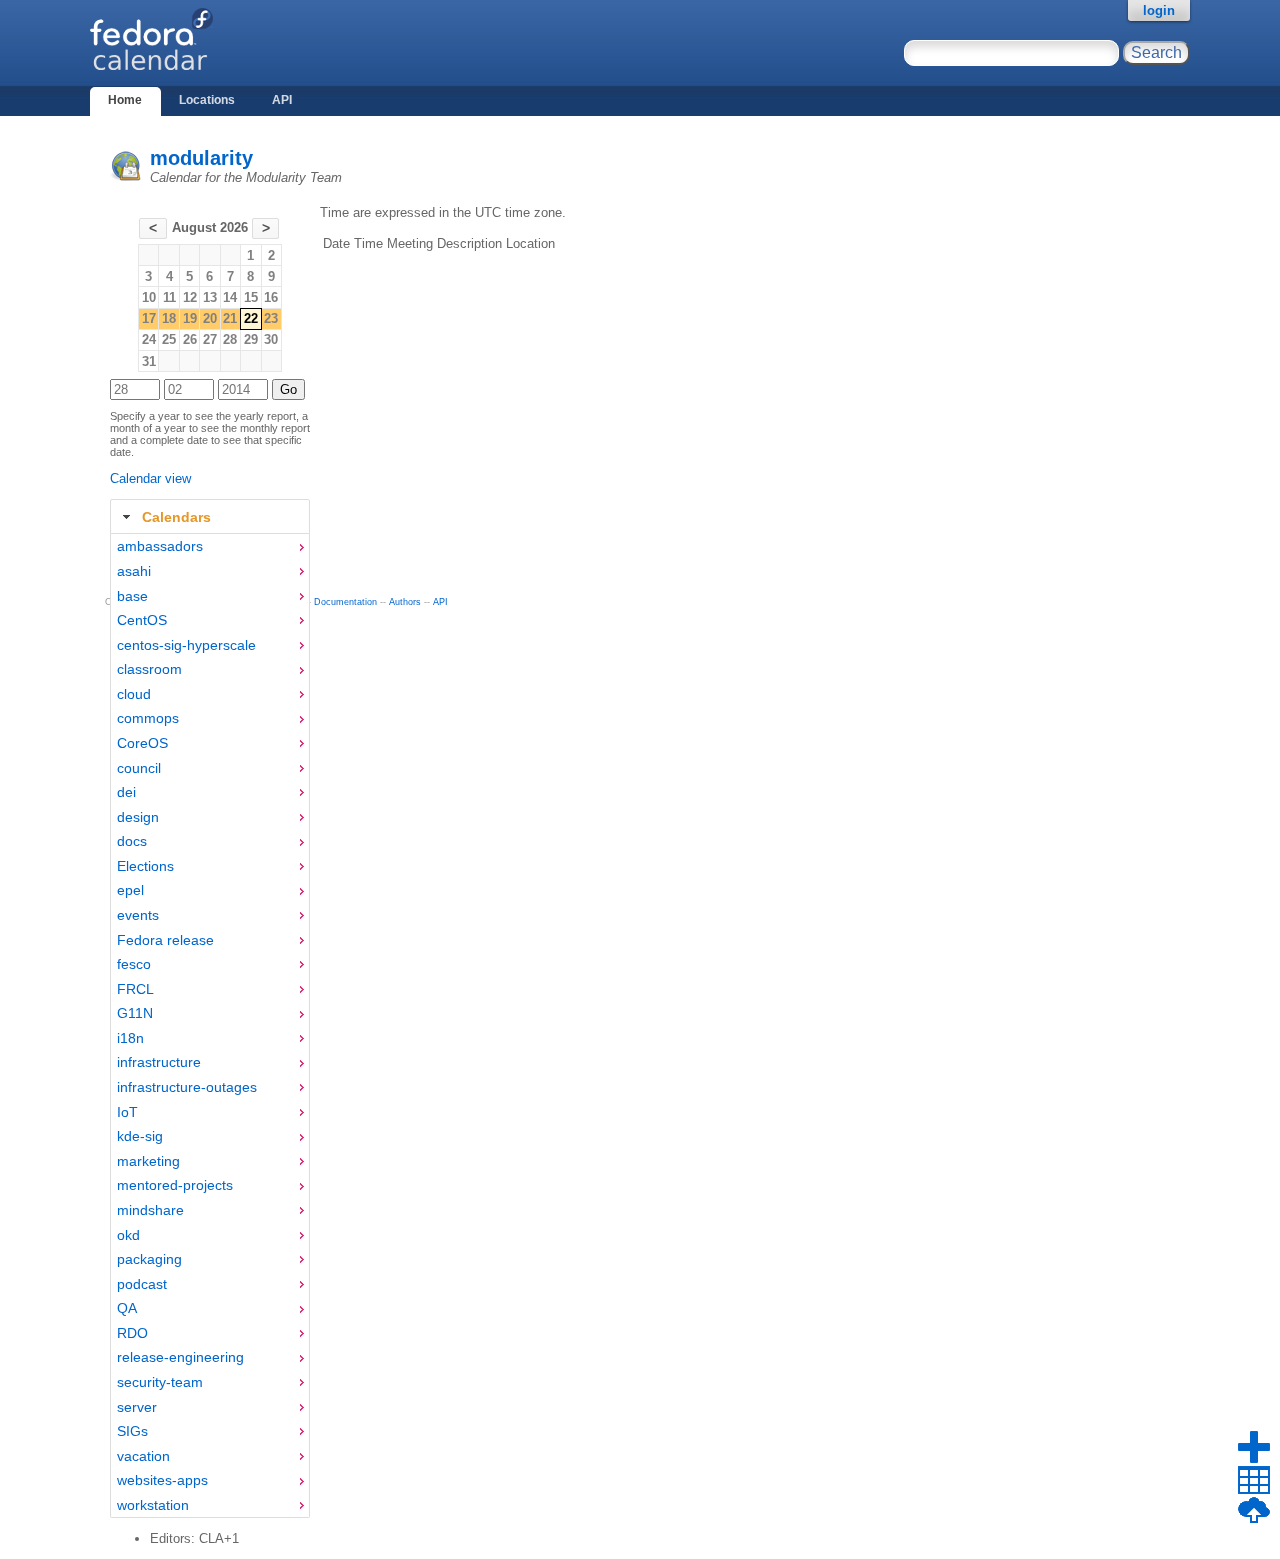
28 (230, 339)
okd (128, 1235)
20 (210, 318)
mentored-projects (175, 1185)
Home (125, 100)
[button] (152, 228)
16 (271, 297)
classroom (149, 669)
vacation (143, 1456)
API (282, 100)
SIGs (132, 1431)
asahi (134, 571)
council (139, 768)
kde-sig (140, 1136)
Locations (207, 100)
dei (126, 792)
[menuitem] (210, 546)
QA (127, 1308)
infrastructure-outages (187, 1087)
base (132, 596)
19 (190, 318)
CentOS (142, 620)
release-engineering (180, 1357)
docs (132, 841)
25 (169, 339)
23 (271, 318)
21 (230, 318)
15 (251, 297)
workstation (153, 1505)
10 (149, 297)
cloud (134, 694)
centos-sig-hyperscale (186, 645)
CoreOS (142, 743)
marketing (148, 1161)
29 (251, 339)
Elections (145, 866)
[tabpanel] (210, 1026)
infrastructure (159, 1062)
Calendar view (150, 478)
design (138, 817)
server (137, 1407)
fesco (134, 964)
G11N (135, 1013)
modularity (201, 158)
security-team (160, 1382)
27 (210, 339)
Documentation (345, 602)
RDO (132, 1333)
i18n (130, 1038)
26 (190, 339)
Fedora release (165, 940)
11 (169, 297)
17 (149, 318)
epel (130, 890)
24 (149, 339)
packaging (149, 1259)
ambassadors (160, 546)
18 (169, 318)
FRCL (135, 989)
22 (251, 318)
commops (148, 718)
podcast (142, 1284)
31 (149, 361)
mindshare (150, 1210)
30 (271, 339)
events (138, 915)
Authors (405, 602)
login (1159, 10)
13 (210, 297)
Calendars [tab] (176, 517)
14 (230, 297)
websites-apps (162, 1480)
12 (190, 297)
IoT (127, 1112)
